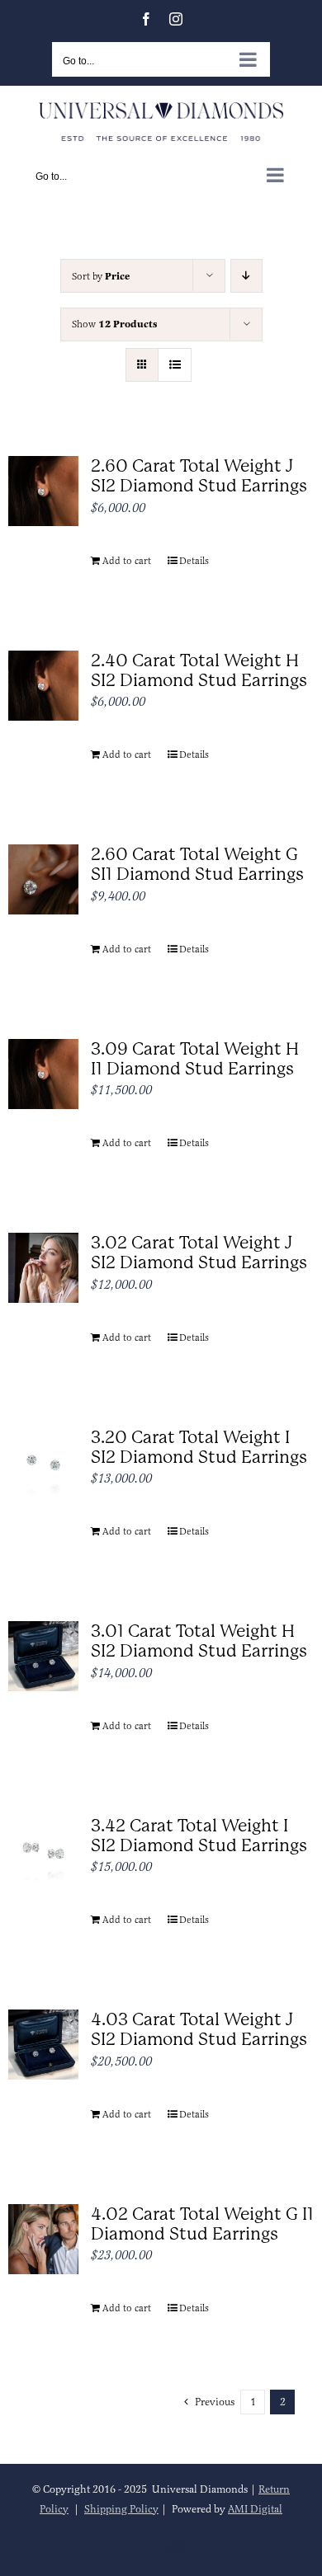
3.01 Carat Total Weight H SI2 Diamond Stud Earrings (199, 1641)
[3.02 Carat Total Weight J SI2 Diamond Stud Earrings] (43, 1268)
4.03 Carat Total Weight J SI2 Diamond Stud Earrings (199, 2029)
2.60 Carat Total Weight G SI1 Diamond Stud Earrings (197, 864)
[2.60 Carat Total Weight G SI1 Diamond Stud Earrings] (43, 879)
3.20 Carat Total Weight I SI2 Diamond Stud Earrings (199, 1447)
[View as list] (175, 365)
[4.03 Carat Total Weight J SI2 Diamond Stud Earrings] (43, 2045)
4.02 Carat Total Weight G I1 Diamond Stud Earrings (202, 2224)
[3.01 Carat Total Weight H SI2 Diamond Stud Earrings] (43, 1656)
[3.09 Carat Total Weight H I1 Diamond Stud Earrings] (43, 1074)
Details (194, 561)
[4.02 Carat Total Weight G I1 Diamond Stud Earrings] (43, 2239)
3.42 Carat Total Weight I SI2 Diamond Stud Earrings (199, 1836)
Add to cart (127, 561)
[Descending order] (246, 276)
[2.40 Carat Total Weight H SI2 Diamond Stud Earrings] (43, 686)
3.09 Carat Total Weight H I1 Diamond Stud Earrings (195, 1059)
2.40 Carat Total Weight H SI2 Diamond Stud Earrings (199, 670)
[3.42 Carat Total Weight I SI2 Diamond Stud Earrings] (43, 1851)
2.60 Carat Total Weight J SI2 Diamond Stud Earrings (199, 476)
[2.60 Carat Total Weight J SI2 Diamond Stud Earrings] (43, 491)
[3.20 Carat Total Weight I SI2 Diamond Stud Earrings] (43, 1462)
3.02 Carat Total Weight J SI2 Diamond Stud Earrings (199, 1253)
